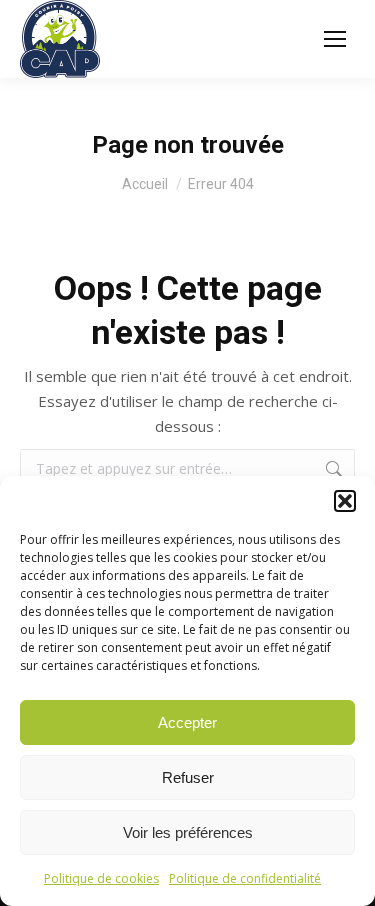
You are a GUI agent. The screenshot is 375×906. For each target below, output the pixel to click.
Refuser (188, 777)
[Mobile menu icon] (335, 39)
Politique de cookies (101, 878)
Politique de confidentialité (245, 878)
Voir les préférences (188, 832)
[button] (345, 501)
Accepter (187, 722)
